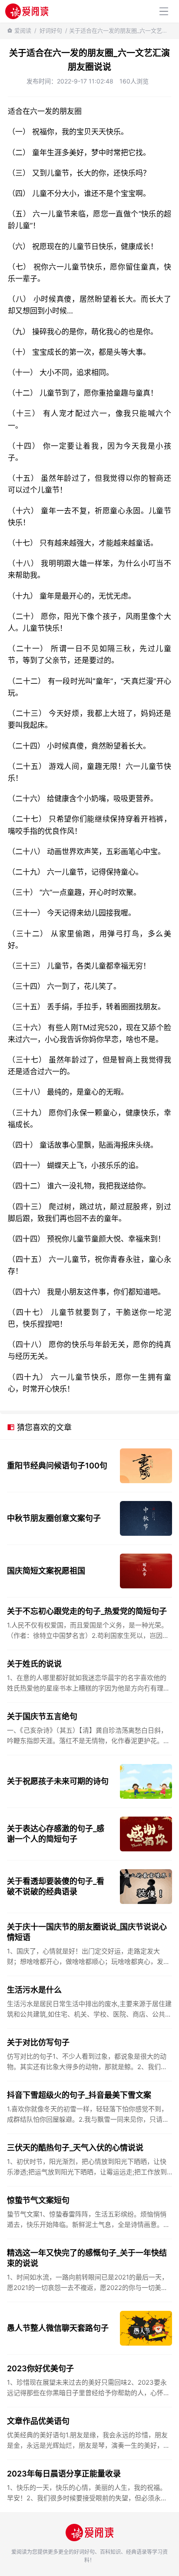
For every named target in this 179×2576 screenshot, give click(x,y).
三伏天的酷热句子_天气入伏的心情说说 (75, 2148)
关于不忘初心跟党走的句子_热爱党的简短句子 (87, 1611)
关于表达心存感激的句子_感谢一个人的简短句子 (56, 1834)
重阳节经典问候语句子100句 (57, 1466)
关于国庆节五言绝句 (42, 1716)
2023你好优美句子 (40, 2368)
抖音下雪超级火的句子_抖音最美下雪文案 (79, 2095)
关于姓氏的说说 (34, 1664)
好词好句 (51, 30)
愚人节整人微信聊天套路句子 (58, 2328)
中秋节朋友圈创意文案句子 (54, 1518)
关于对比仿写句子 (38, 2042)
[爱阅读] (27, 11)
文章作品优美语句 (38, 2421)
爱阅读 (23, 30)
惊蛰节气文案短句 (38, 2200)
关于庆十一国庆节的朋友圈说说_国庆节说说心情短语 (87, 1932)
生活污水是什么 (34, 1990)
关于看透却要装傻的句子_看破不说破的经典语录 (56, 1886)
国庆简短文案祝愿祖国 (46, 1571)
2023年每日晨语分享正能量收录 (64, 2474)
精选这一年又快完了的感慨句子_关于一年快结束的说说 (87, 2258)
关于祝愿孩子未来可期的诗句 (58, 1781)
